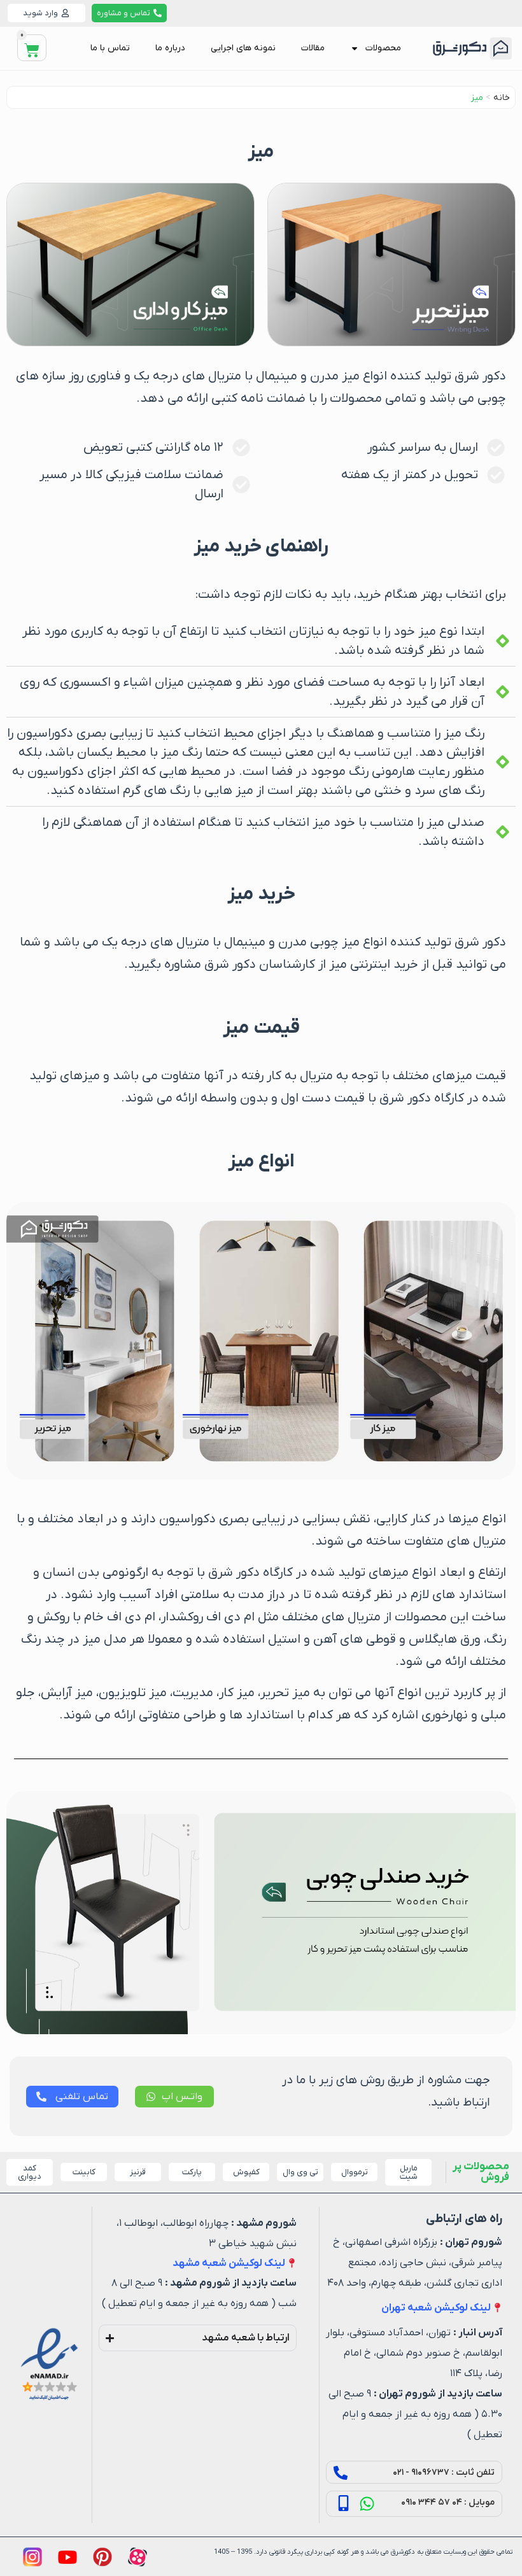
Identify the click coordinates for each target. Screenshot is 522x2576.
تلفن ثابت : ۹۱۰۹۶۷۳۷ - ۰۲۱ (444, 2473)
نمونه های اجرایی (243, 48)
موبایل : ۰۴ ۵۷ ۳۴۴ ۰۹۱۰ (448, 2502)
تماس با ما (110, 48)
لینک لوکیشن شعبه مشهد (229, 2263)
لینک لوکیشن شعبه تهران (436, 2308)
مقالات (313, 48)
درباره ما (170, 48)
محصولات (383, 48)
